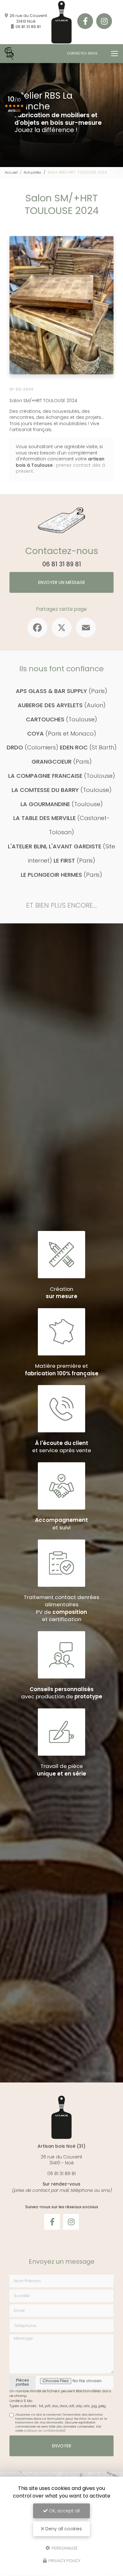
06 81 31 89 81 (28, 27)
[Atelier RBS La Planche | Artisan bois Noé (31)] (9, 54)
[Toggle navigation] (114, 54)
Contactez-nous (82, 53)
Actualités (32, 172)
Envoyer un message (62, 582)
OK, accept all (64, 2511)
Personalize (64, 2548)
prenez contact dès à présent (60, 468)
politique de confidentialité (44, 2431)
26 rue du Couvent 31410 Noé (28, 18)
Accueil (11, 172)
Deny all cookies (63, 2529)
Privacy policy (64, 2561)
